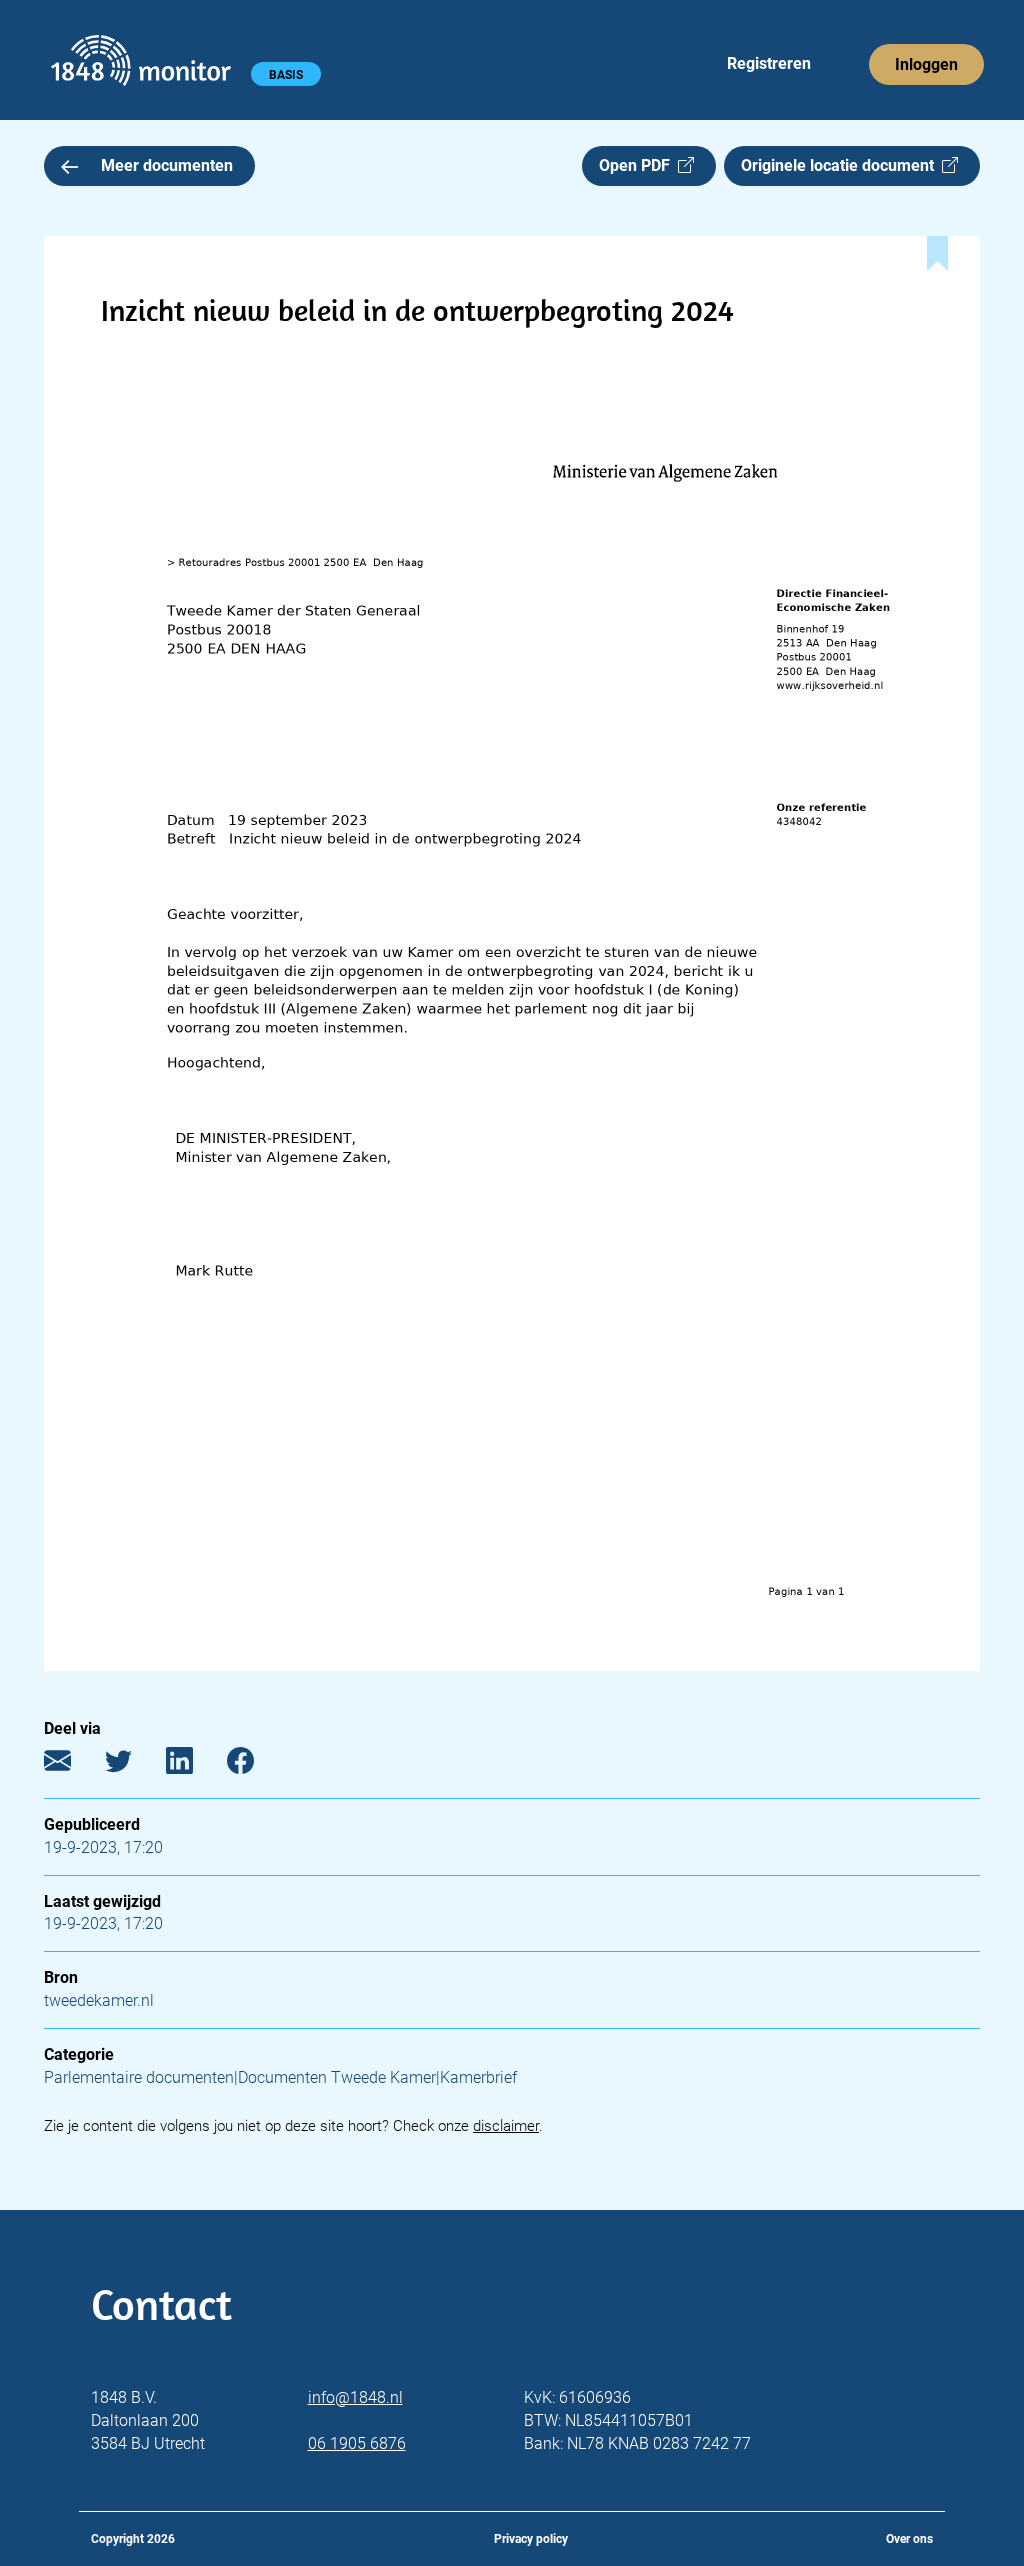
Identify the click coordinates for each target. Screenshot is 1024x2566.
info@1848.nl (355, 2397)
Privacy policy (531, 2539)
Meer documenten (167, 165)
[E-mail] (72, 1765)
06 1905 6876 (357, 2443)
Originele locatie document (841, 165)
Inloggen (926, 64)
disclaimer (506, 2126)
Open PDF (638, 165)
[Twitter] (133, 1765)
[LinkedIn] (194, 1765)
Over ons (909, 2539)
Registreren (769, 63)
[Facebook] (255, 1765)
